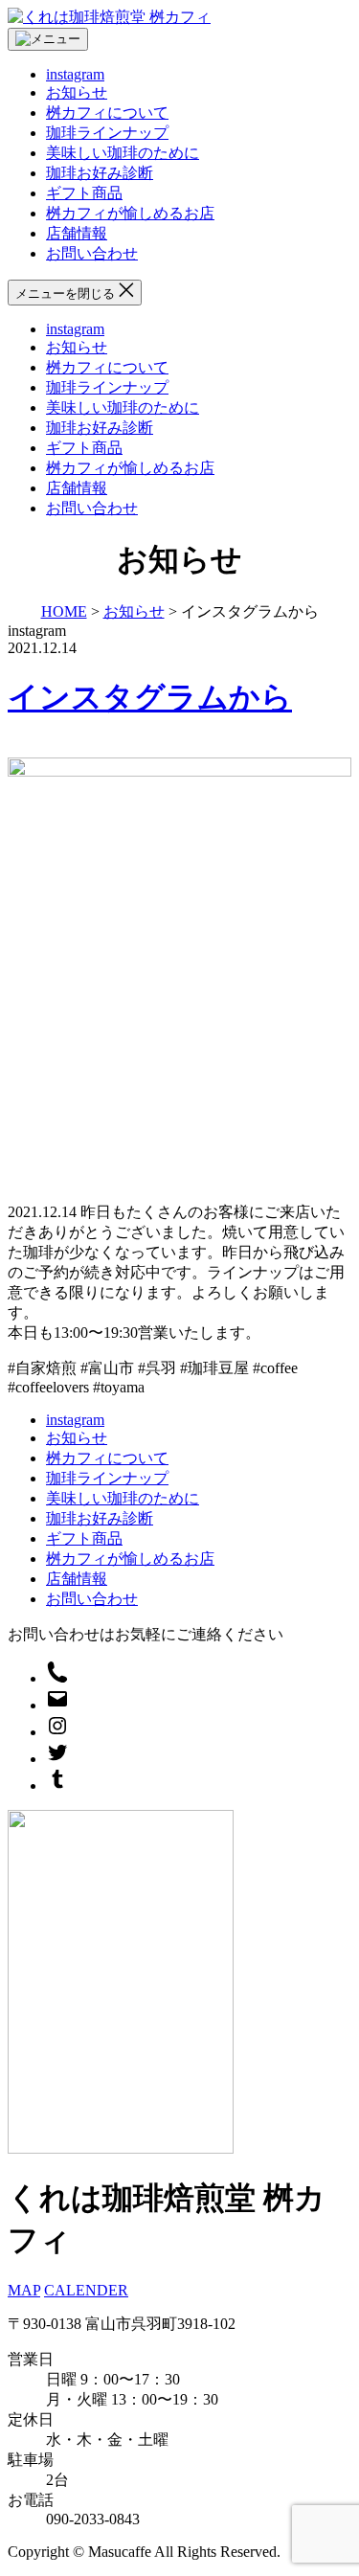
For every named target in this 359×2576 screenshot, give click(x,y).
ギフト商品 (84, 193)
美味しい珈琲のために (123, 153)
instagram (75, 74)
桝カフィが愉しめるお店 (130, 213)
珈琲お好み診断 (100, 173)
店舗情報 (77, 233)
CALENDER (86, 2290)
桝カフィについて (107, 113)
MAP (24, 2290)
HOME (64, 611)
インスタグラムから (150, 697)
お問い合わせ (92, 253)
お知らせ (77, 92)
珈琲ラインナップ (107, 133)
